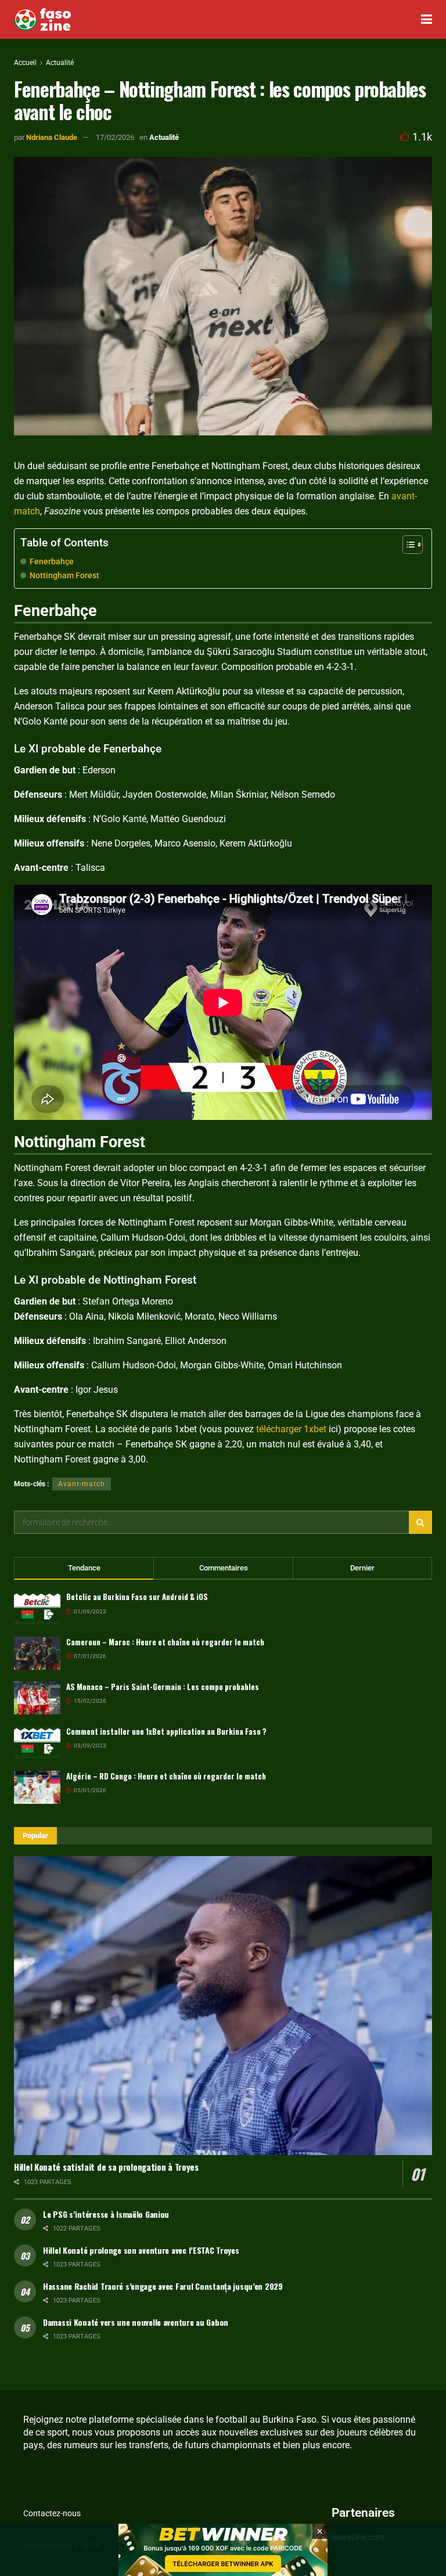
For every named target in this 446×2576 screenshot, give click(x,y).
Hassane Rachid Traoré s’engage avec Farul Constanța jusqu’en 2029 (163, 2286)
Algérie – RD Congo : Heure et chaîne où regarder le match (166, 1776)
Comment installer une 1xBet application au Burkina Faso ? (166, 1731)
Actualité (60, 63)
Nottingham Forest (64, 576)
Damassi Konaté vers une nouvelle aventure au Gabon (136, 2322)
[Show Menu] (427, 19)
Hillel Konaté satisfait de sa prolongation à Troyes (106, 2167)
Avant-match (82, 1484)
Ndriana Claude (52, 137)
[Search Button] (420, 1522)
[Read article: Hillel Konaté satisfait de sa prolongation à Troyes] (223, 2006)
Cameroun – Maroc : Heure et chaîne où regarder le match (165, 1642)
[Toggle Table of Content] (407, 545)
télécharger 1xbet (291, 1429)
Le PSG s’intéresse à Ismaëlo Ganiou (106, 2214)
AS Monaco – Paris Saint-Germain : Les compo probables (163, 1687)
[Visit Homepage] (42, 20)
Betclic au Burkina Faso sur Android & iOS (137, 1597)
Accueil (25, 63)
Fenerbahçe (52, 562)
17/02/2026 (115, 137)
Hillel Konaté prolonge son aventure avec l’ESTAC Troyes (141, 2250)
